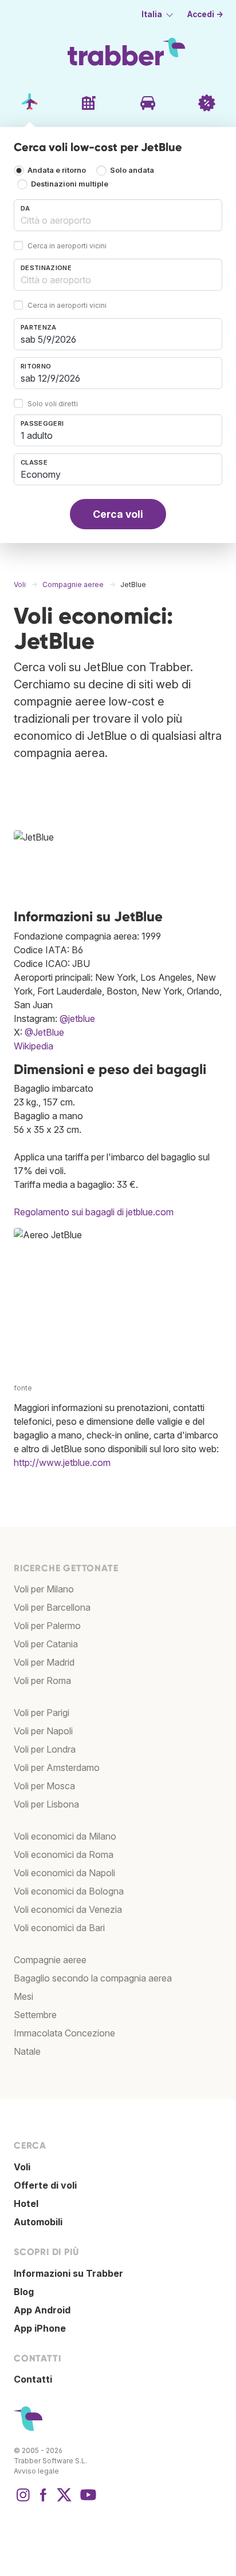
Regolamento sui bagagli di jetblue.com (94, 1212)
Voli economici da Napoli (64, 1873)
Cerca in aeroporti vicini (67, 246)
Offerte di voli (45, 2185)
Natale (27, 2051)
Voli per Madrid (44, 1662)
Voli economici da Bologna (69, 1891)
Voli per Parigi (42, 1713)
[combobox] (118, 215)
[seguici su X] (64, 2500)
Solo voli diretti (53, 404)
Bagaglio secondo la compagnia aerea (93, 1978)
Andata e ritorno (57, 170)
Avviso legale (36, 2471)
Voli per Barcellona (52, 1607)
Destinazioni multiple (70, 184)
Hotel (26, 2204)
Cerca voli (118, 514)
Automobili (38, 2222)
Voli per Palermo (47, 1626)
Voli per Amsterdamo (57, 1767)
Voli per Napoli (43, 1731)
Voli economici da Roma (64, 1854)
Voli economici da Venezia (68, 1909)
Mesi (23, 1996)
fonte (23, 1388)
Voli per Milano (44, 1589)
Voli (22, 2167)
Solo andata (132, 170)
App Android (42, 2310)
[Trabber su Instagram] (23, 2500)
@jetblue (77, 1018)
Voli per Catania (46, 1644)
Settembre (35, 2015)
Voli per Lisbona (46, 1804)
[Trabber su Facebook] (44, 2500)
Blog (24, 2292)
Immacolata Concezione (64, 2033)
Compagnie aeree (50, 1960)
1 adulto (37, 435)
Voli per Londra (45, 1749)
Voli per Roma (42, 1681)
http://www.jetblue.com (62, 1463)
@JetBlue (44, 1032)
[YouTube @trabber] (86, 2500)
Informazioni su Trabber (68, 2273)
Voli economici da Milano (65, 1836)
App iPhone (40, 2328)
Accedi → (205, 14)
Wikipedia (34, 1046)
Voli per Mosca (44, 1786)
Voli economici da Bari (59, 1928)
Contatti (33, 2379)
